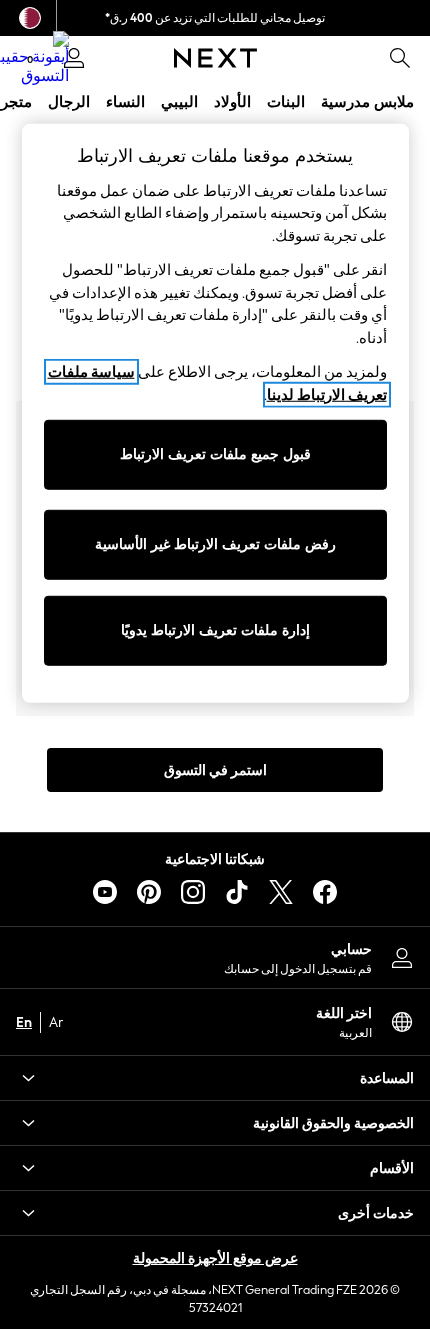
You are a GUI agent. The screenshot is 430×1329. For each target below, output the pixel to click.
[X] (281, 892)
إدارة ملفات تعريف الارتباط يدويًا (215, 630)
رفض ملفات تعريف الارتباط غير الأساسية (215, 544)
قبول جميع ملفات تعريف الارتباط (215, 454)
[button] (215, 1078)
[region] (215, 413)
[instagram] (193, 892)
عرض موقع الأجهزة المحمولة (215, 1258)
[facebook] (325, 892)
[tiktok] (237, 892)
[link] (400, 58)
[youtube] (105, 892)
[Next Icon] (215, 58)
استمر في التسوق (215, 770)
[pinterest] (149, 892)
